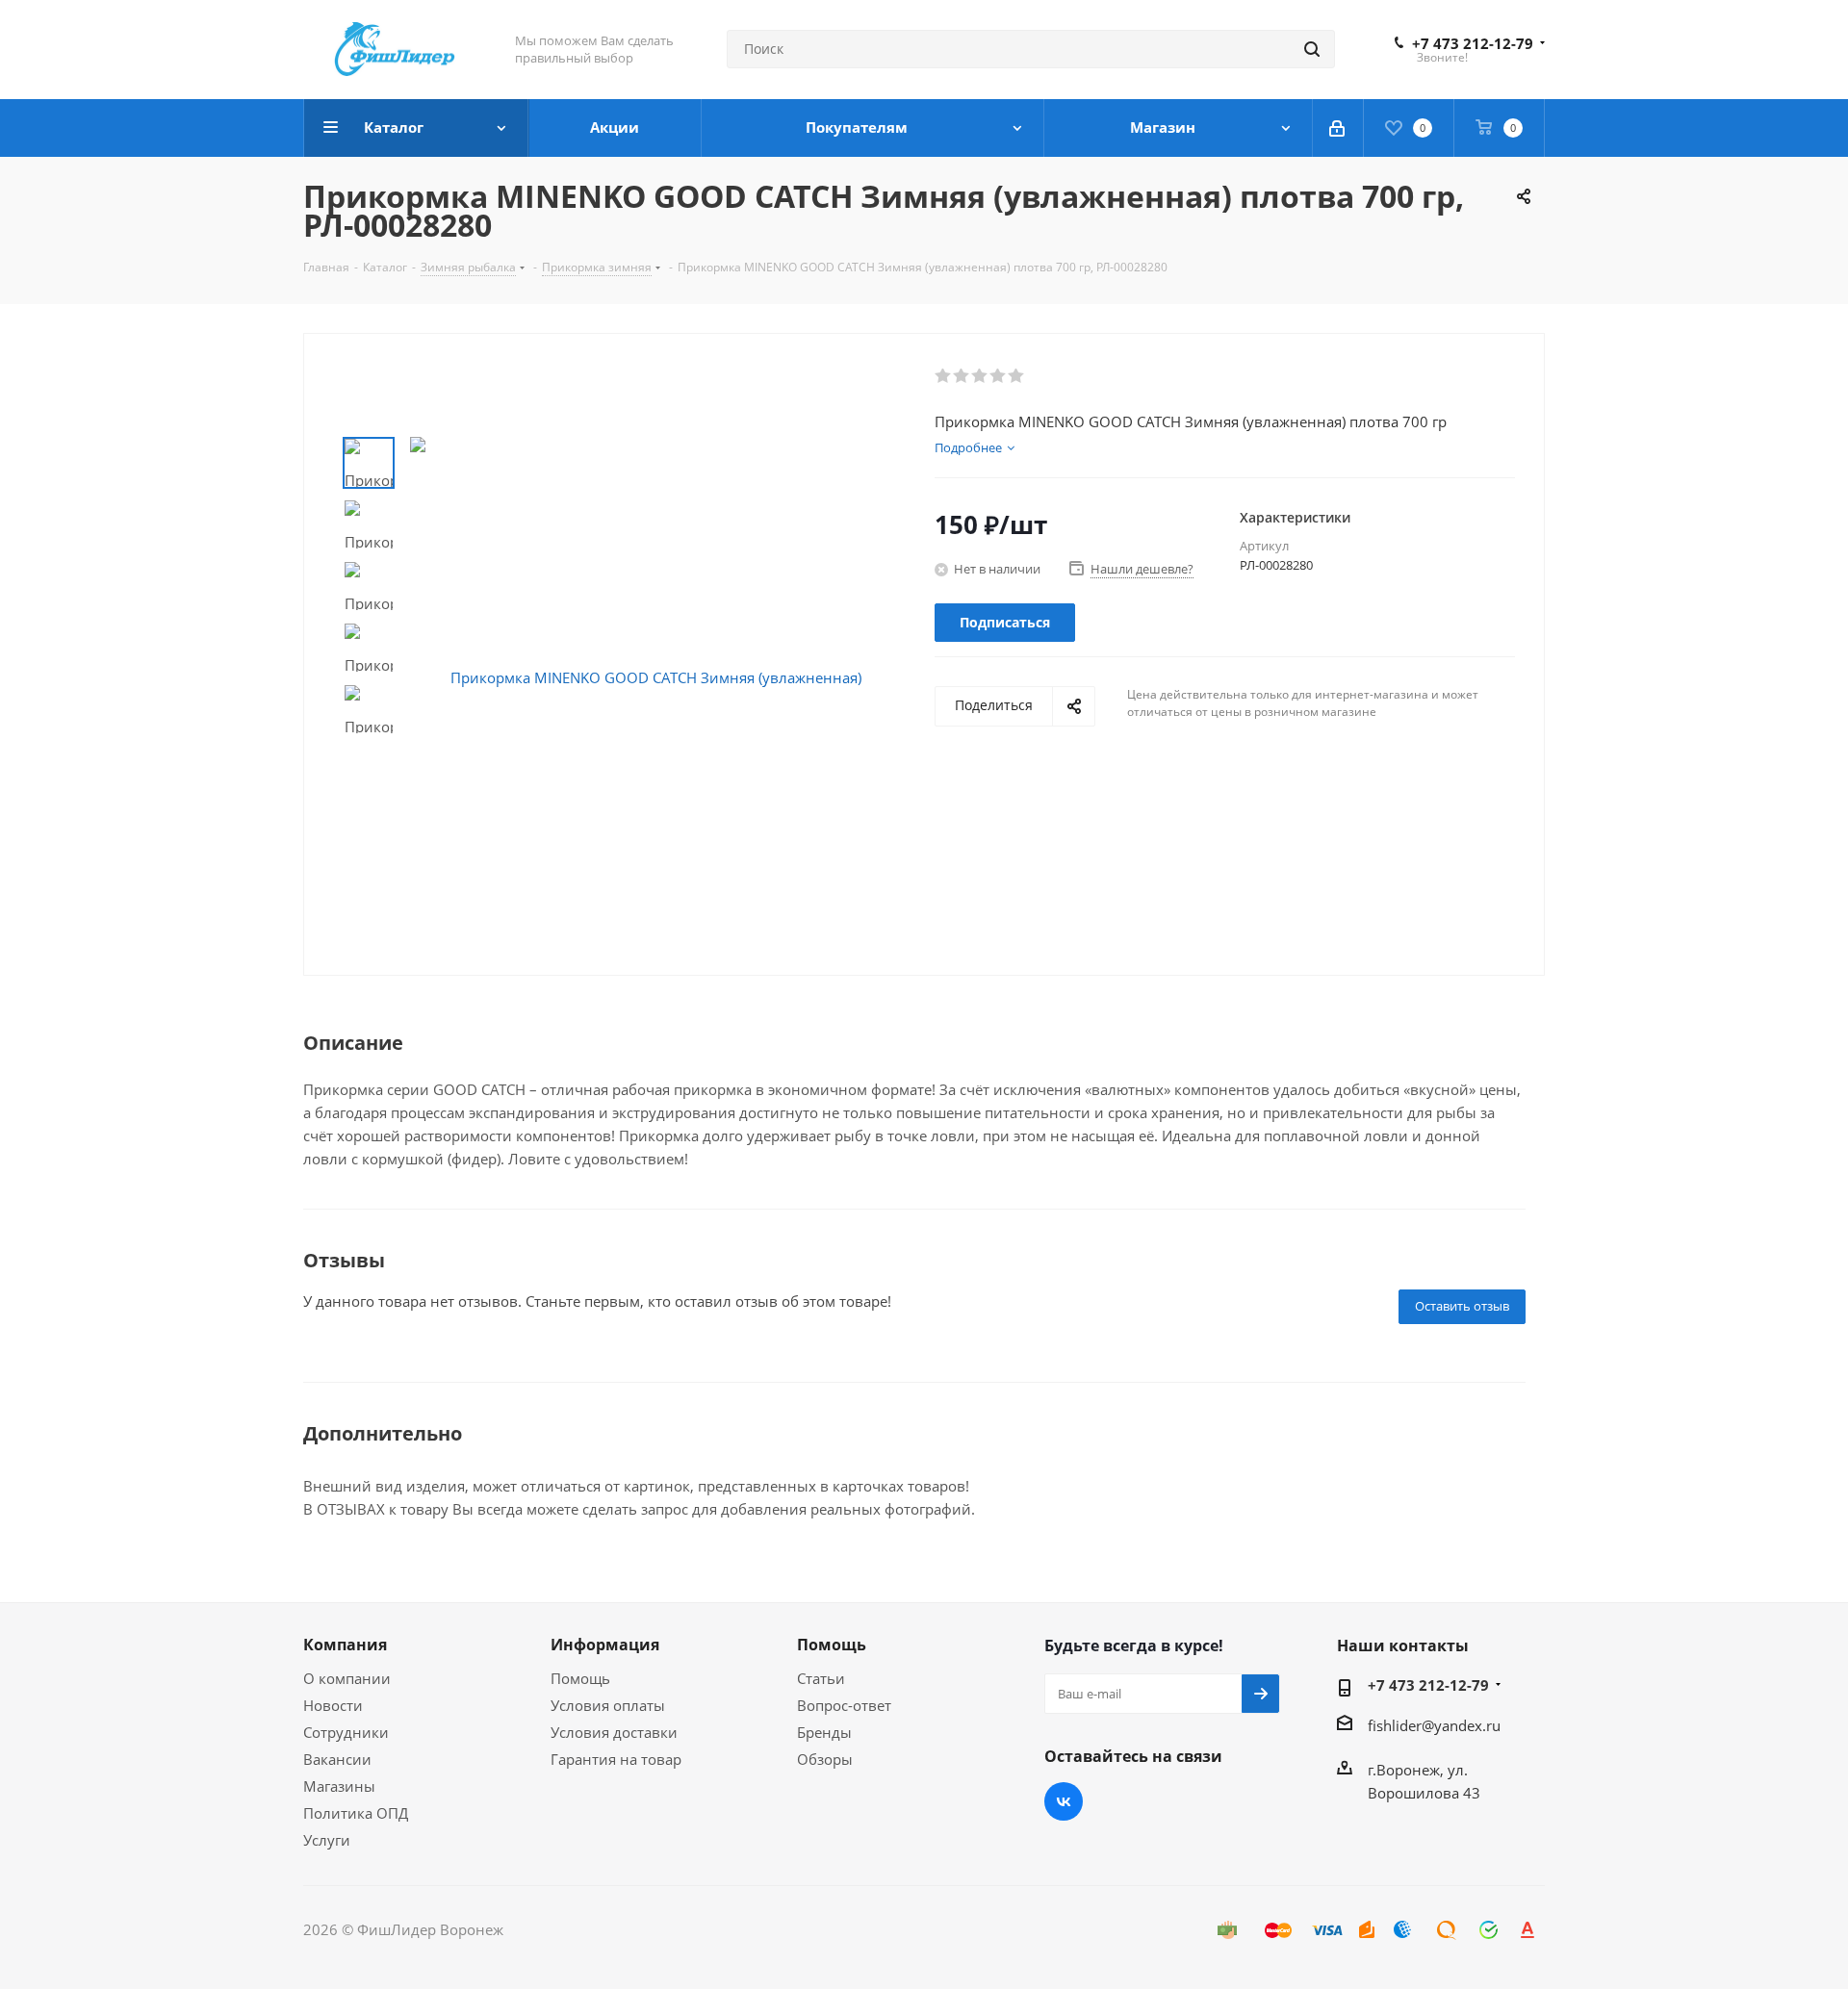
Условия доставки (614, 1732)
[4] (999, 376)
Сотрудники (346, 1732)
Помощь (580, 1678)
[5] (1017, 376)
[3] (980, 376)
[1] (944, 376)
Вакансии (337, 1759)
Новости (333, 1705)
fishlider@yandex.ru (1434, 1725)
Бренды (824, 1732)
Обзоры (825, 1759)
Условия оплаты (608, 1705)
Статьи (821, 1678)
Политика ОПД (356, 1813)
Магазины (339, 1786)
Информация (605, 1645)
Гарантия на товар (616, 1759)
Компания (345, 1645)
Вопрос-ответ (844, 1705)
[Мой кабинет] (1338, 128)
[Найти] (1312, 49)
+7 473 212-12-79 (1473, 43)
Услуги (327, 1840)
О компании (347, 1678)
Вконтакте (1064, 1801)
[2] (962, 376)
